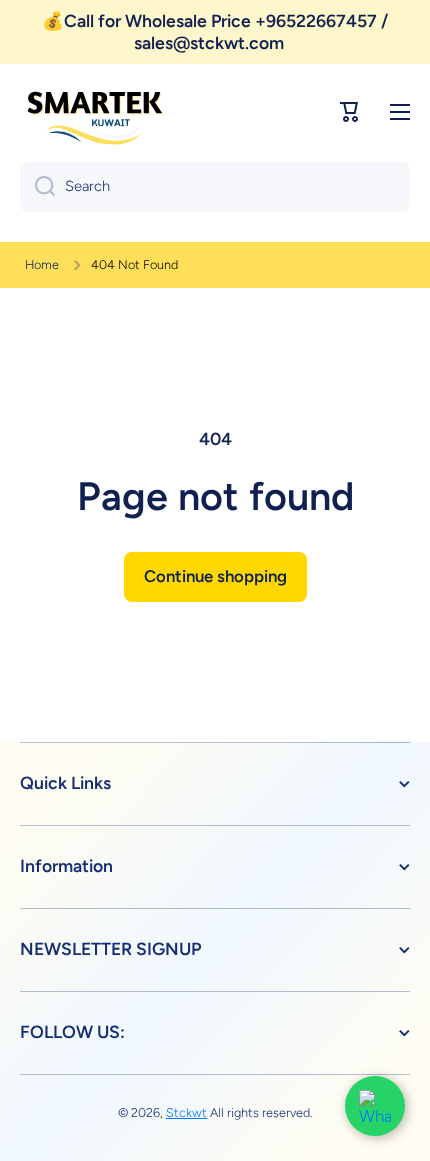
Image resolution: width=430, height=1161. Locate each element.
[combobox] (215, 187)
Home (42, 264)
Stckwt (186, 1112)
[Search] (37, 187)
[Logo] (95, 112)
